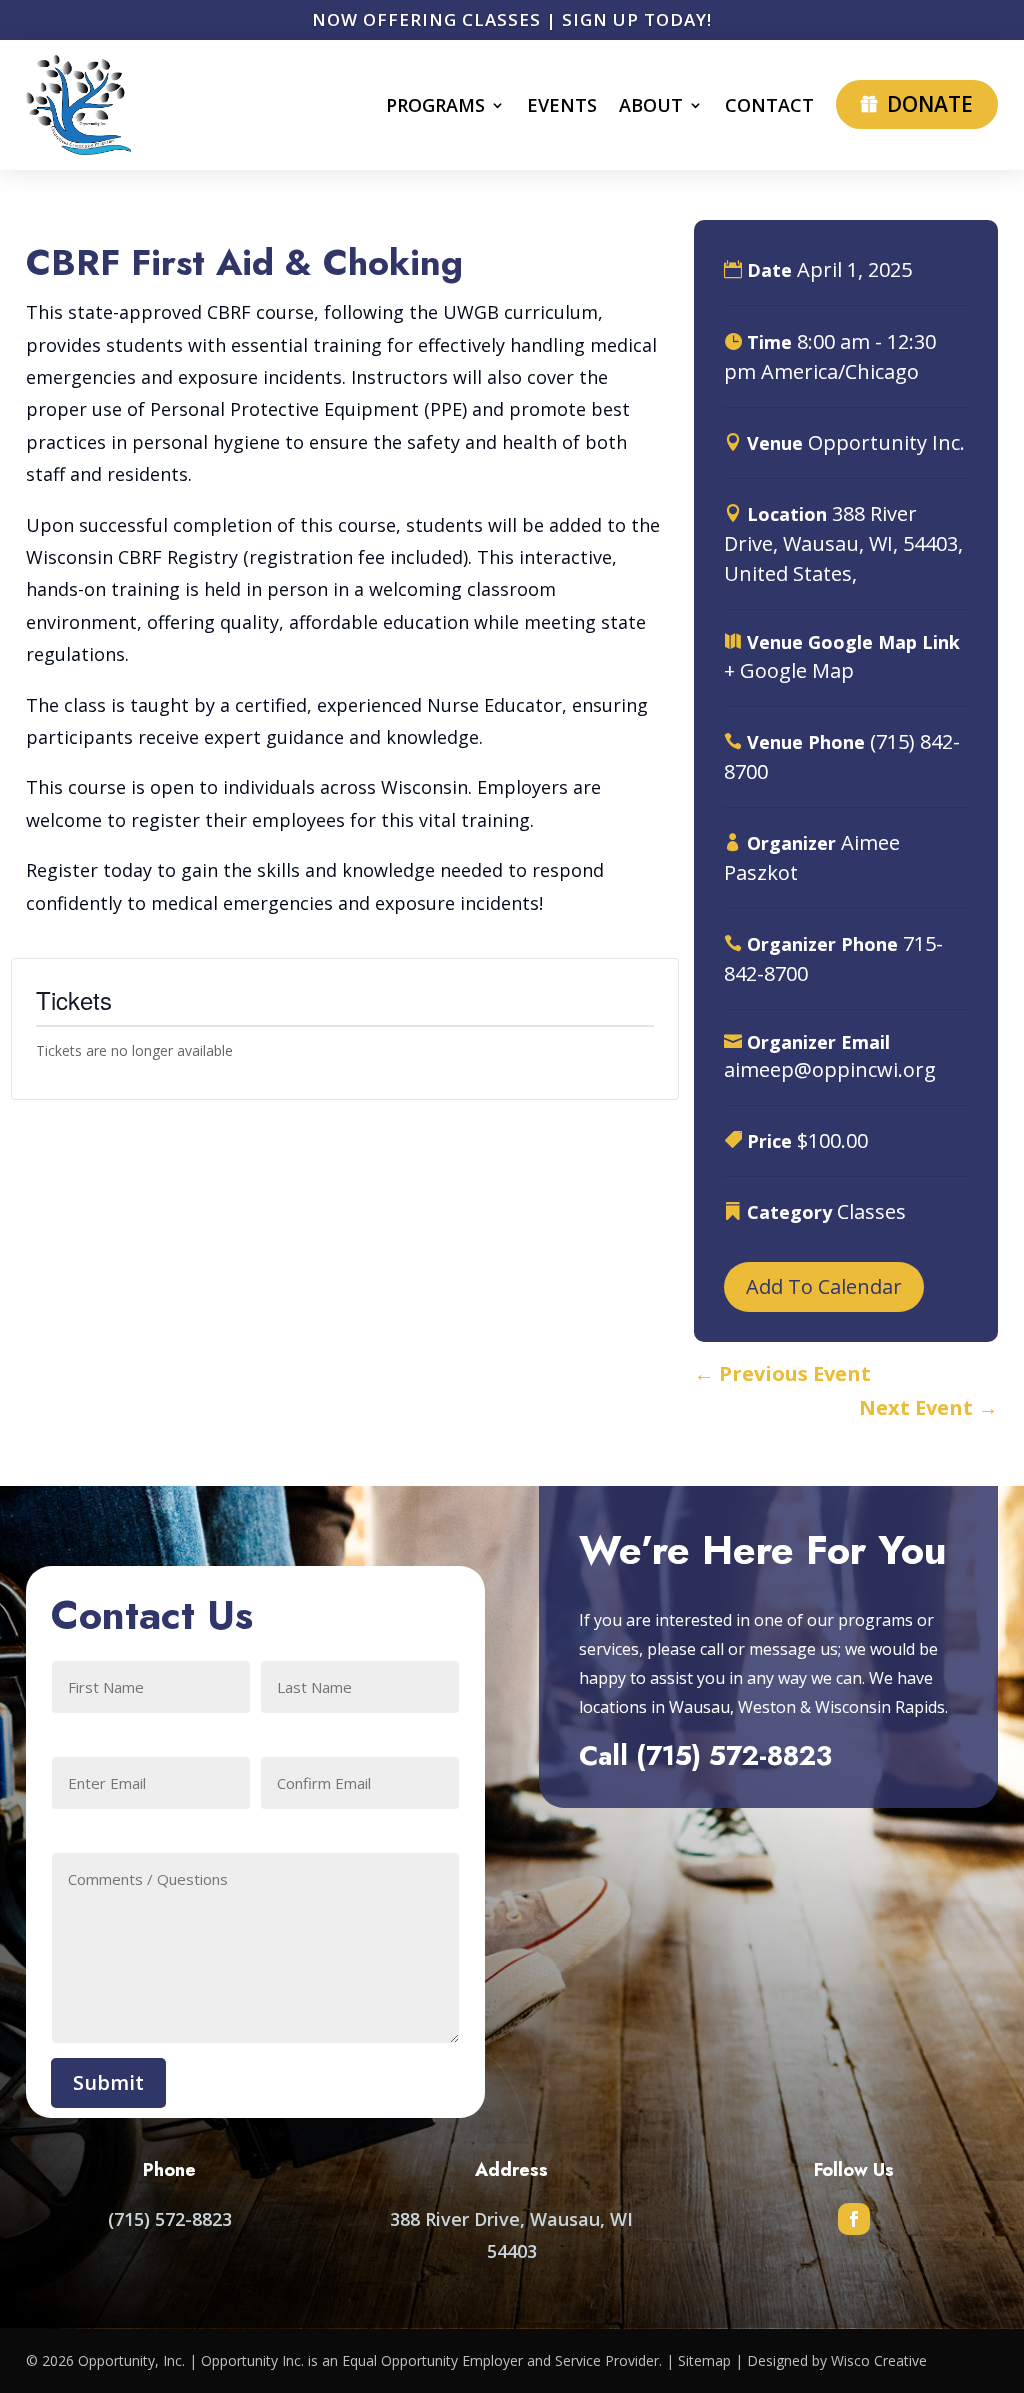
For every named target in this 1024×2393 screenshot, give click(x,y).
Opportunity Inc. (886, 442)
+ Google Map (789, 670)
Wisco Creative (879, 2360)
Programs (435, 105)
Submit (108, 2082)
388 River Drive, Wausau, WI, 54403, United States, (843, 543)
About (651, 105)
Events (562, 105)
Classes (871, 1211)
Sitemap (704, 2360)
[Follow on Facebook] (854, 2219)
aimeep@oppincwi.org (830, 1069)
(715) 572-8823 (734, 1755)
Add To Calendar (824, 1286)
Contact (769, 105)
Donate (930, 104)
